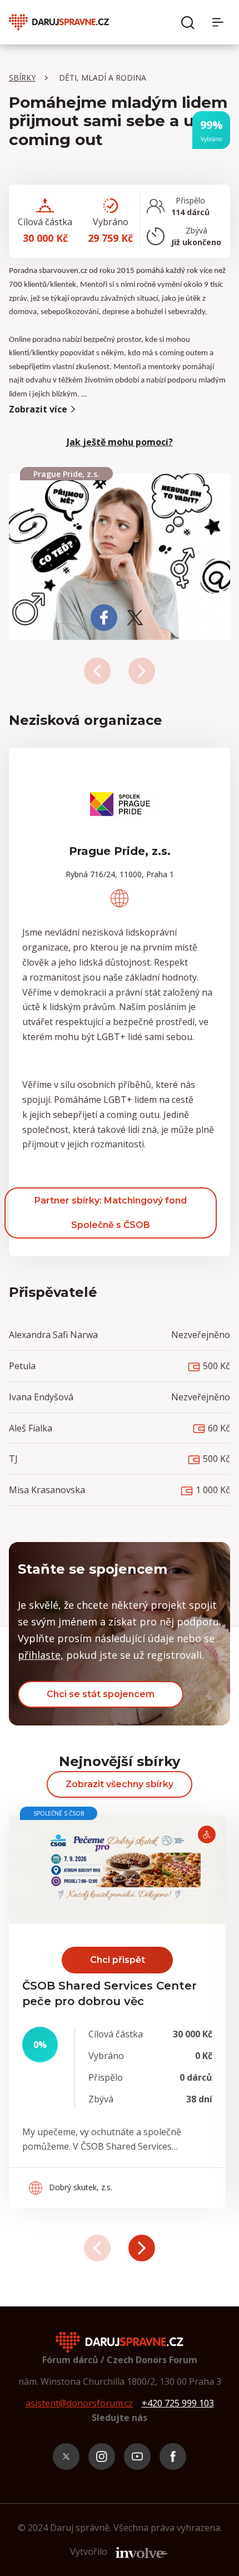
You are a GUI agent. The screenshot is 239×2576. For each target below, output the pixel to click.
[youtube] (137, 2456)
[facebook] (173, 2456)
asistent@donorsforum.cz (79, 2403)
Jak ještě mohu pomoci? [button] (120, 442)
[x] (66, 2456)
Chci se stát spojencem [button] (101, 1694)
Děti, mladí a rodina (103, 78)
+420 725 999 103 (178, 2403)
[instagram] (102, 2456)
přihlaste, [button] (41, 1655)
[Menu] (221, 22)
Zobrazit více (38, 409)
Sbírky (22, 78)
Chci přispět (118, 1960)
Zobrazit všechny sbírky (120, 1784)
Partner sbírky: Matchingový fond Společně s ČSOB (111, 1213)
